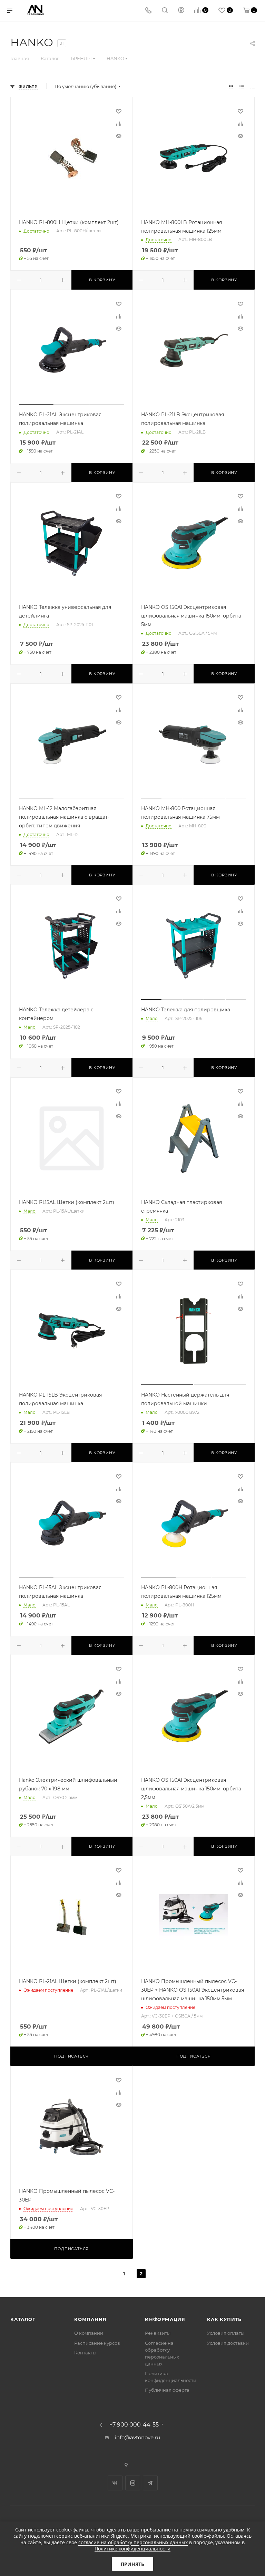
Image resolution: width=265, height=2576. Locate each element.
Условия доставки (228, 2343)
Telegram (150, 2483)
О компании (89, 2333)
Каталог (23, 2319)
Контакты (85, 2353)
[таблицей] (252, 86)
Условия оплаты (226, 2333)
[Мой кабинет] (181, 11)
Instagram (133, 2483)
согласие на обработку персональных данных (133, 2542)
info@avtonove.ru (138, 2437)
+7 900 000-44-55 (134, 2425)
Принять (132, 2564)
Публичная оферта (167, 2390)
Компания (90, 2319)
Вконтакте (115, 2483)
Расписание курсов (97, 2343)
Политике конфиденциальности (132, 2549)
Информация (165, 2319)
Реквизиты (158, 2333)
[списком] (242, 86)
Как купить (224, 2319)
